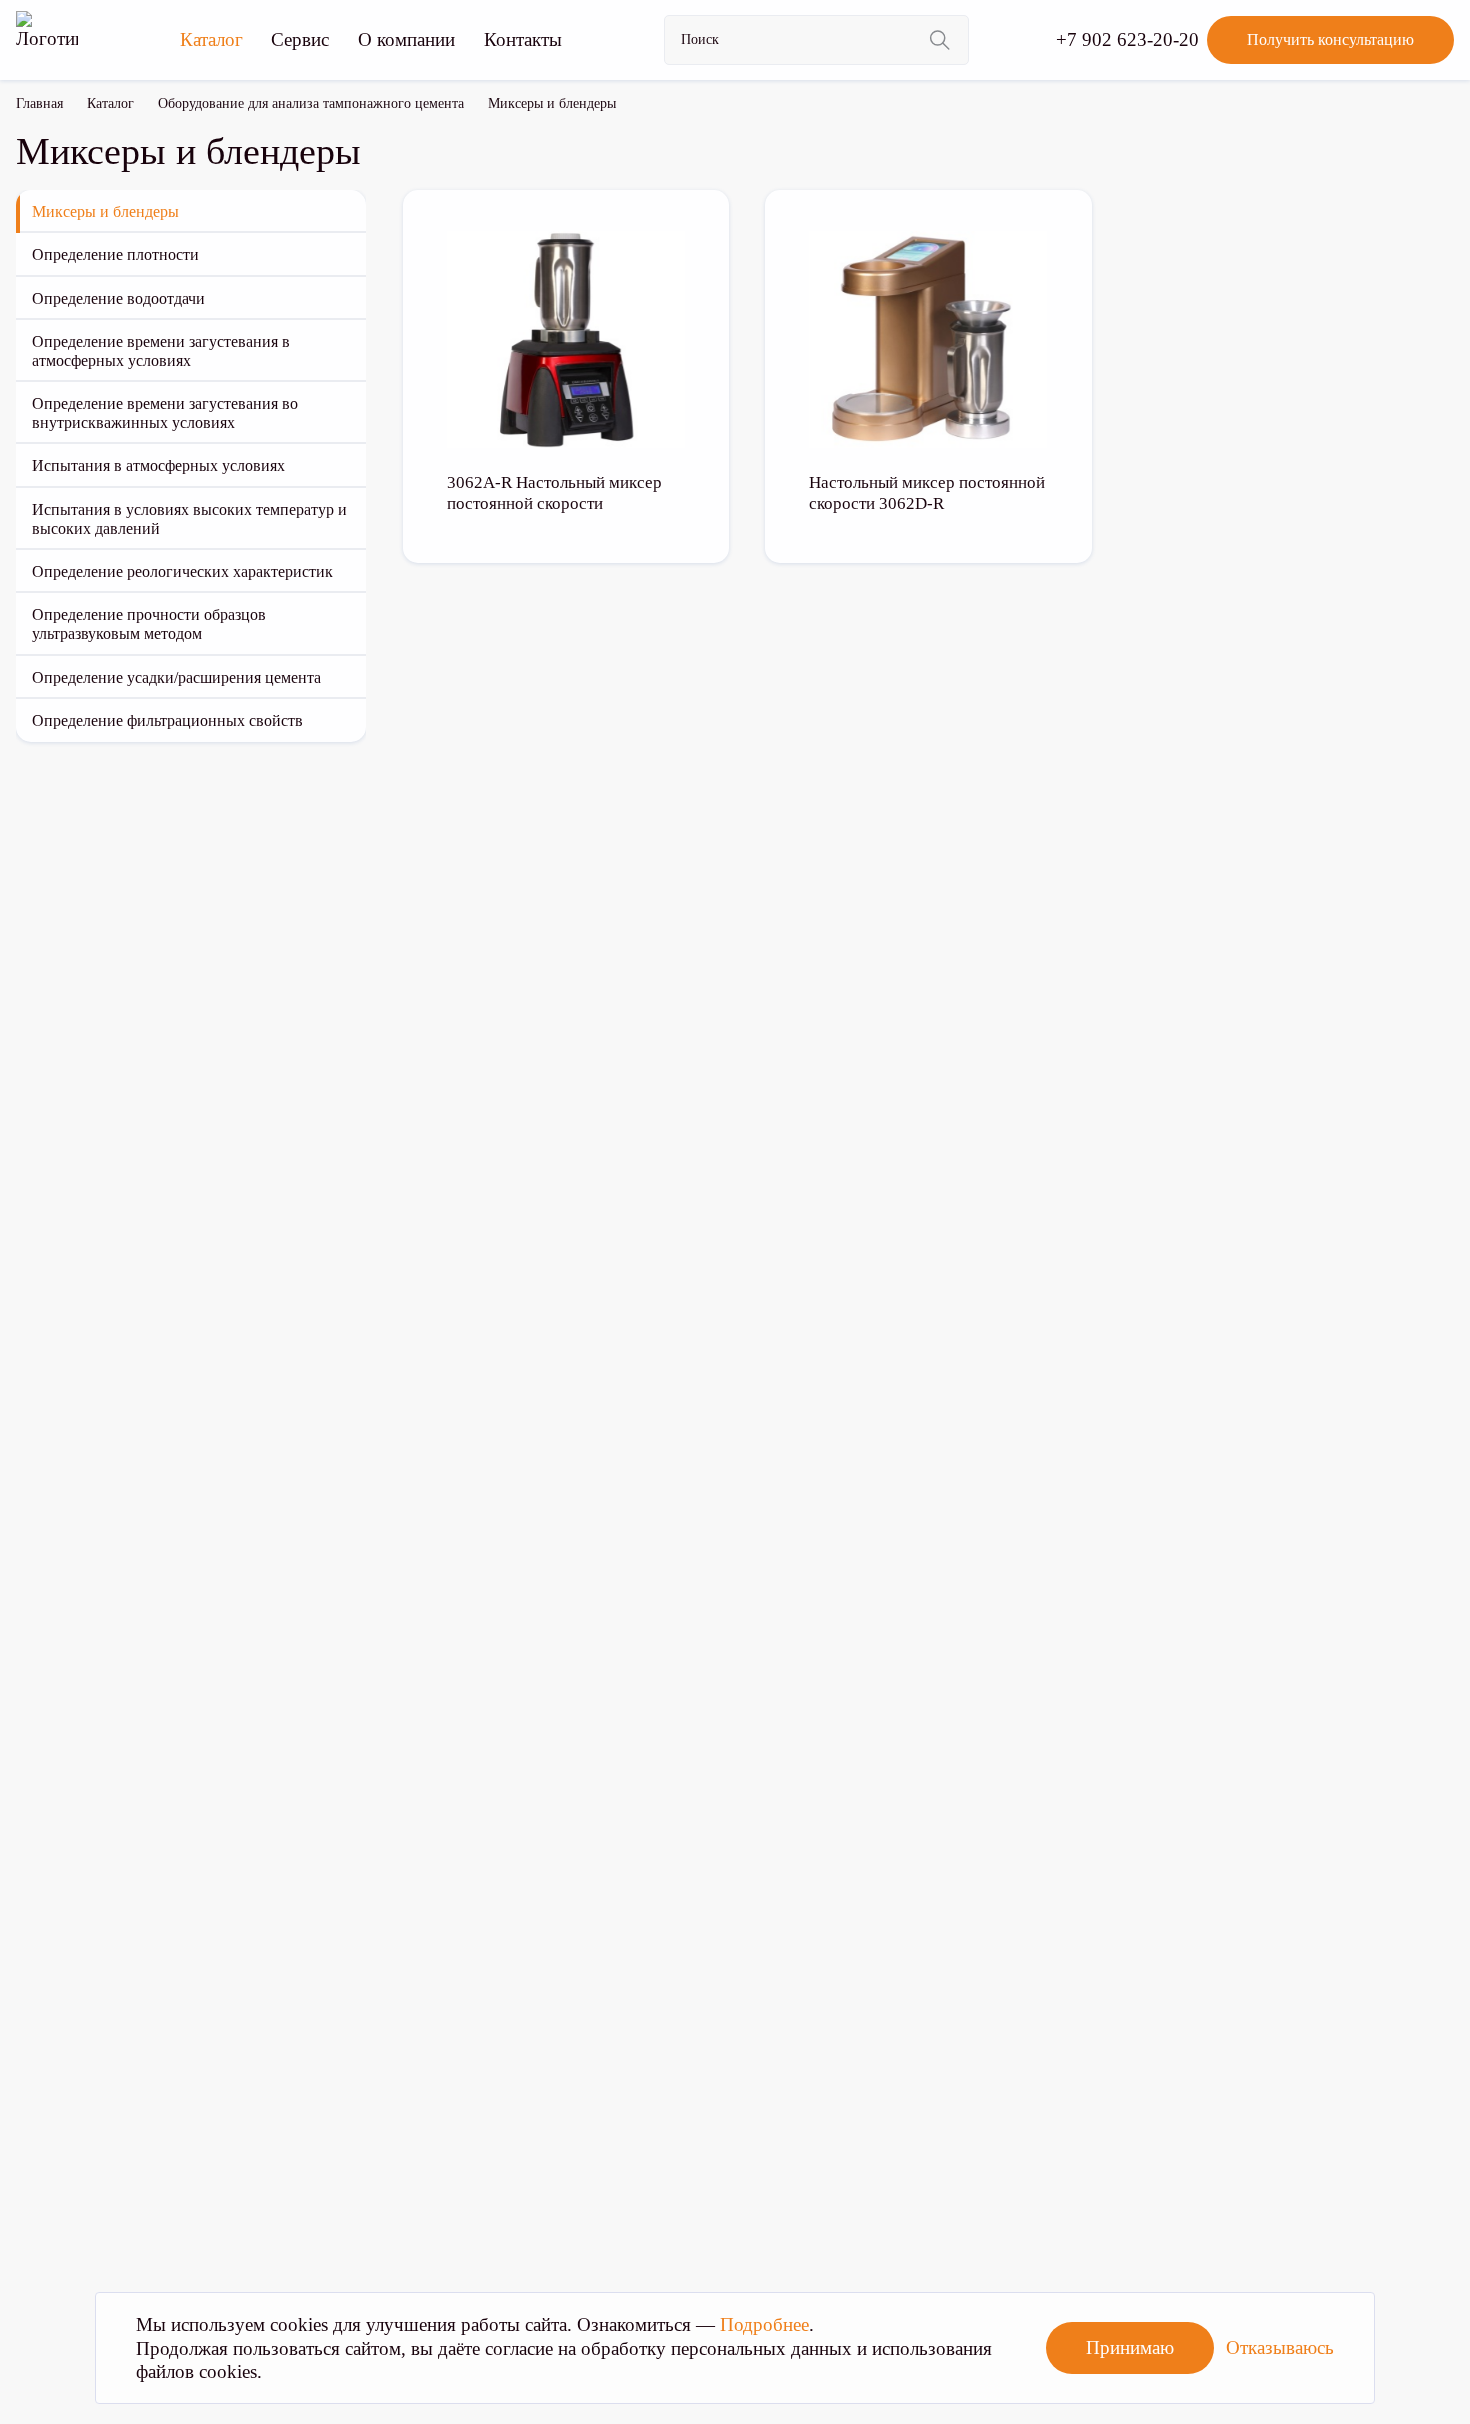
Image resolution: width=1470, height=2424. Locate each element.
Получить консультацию (1330, 39)
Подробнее (764, 2324)
